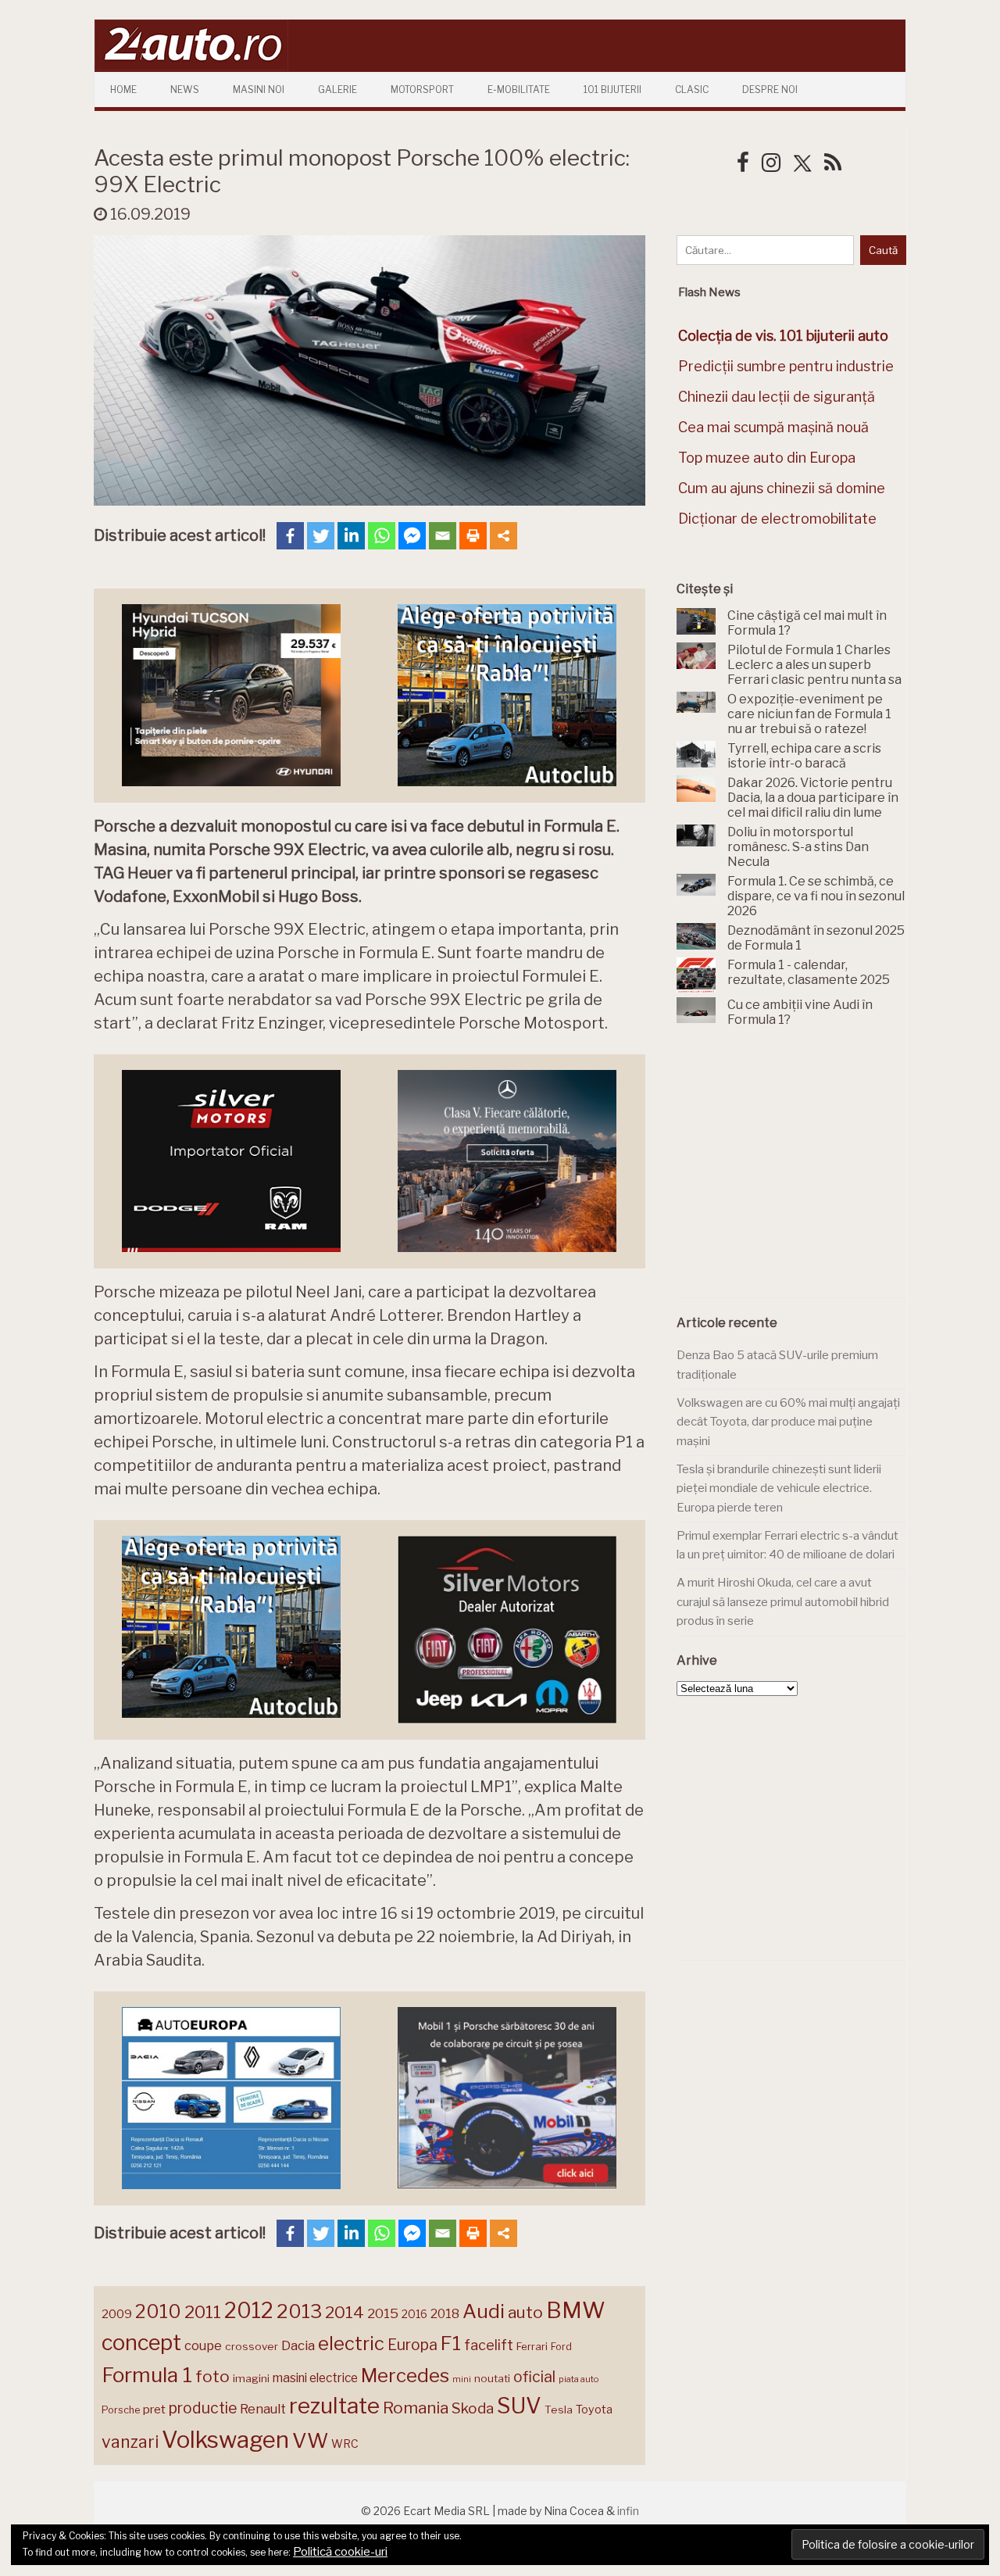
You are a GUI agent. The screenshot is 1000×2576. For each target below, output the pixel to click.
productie (203, 2408)
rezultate (334, 2406)
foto (212, 2376)
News (185, 89)
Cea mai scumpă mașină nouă (773, 427)
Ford (561, 2347)
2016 (414, 2314)
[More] (504, 536)
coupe (203, 2345)
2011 (203, 2312)
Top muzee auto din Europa (767, 458)
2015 (383, 2313)
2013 (299, 2311)
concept (141, 2343)
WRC (345, 2444)
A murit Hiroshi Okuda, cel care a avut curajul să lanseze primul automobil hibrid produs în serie (783, 1602)
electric (351, 2343)
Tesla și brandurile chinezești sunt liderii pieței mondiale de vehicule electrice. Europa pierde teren (779, 1488)
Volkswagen (225, 2440)
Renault (263, 2409)
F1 (451, 2343)
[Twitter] (321, 536)
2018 (445, 2314)
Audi (484, 2311)
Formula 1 (147, 2375)
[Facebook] (290, 536)
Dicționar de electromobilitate (777, 519)
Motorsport (422, 89)
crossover (252, 2346)
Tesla (559, 2410)
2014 (345, 2312)
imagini (251, 2378)
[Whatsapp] (382, 536)
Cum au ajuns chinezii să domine (782, 488)
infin (628, 2511)
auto (525, 2312)
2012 (249, 2311)
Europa (412, 2345)
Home (123, 89)
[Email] (443, 536)
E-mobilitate (519, 89)
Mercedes (405, 2375)
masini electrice (315, 2378)
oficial (534, 2377)
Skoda (473, 2408)
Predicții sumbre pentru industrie (786, 366)
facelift (489, 2345)
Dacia (298, 2345)
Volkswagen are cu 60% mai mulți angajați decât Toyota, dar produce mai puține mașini (788, 1422)
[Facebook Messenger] (412, 536)
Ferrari (532, 2346)
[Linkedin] (351, 536)
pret (154, 2409)
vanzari (130, 2442)
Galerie (337, 89)
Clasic (692, 89)
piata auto (579, 2379)
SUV (519, 2406)
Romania (416, 2408)
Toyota (594, 2410)
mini (462, 2379)
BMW (576, 2310)
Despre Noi (770, 89)
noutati (492, 2378)
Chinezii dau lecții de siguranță (777, 397)
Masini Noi (259, 89)
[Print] (473, 536)
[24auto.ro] (191, 66)
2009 (117, 2314)
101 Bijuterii (612, 89)
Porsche (121, 2410)
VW (310, 2440)
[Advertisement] (794, 1172)
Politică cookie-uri (340, 2552)
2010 (158, 2311)
